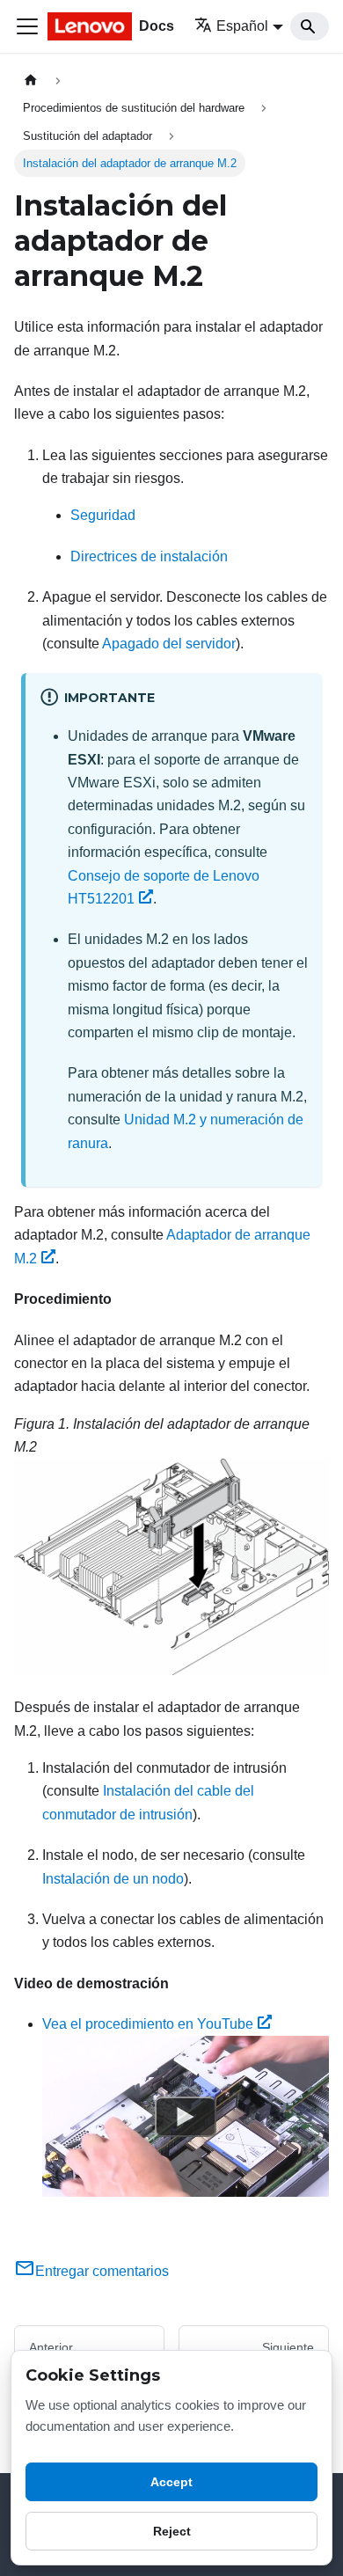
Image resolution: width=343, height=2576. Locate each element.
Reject (172, 2531)
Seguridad (103, 515)
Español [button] (242, 26)
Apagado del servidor (169, 644)
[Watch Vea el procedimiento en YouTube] (186, 2117)
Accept (171, 2482)
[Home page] (31, 80)
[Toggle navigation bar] (27, 26)
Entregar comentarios (102, 2271)
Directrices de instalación (149, 556)
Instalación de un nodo (113, 1879)
